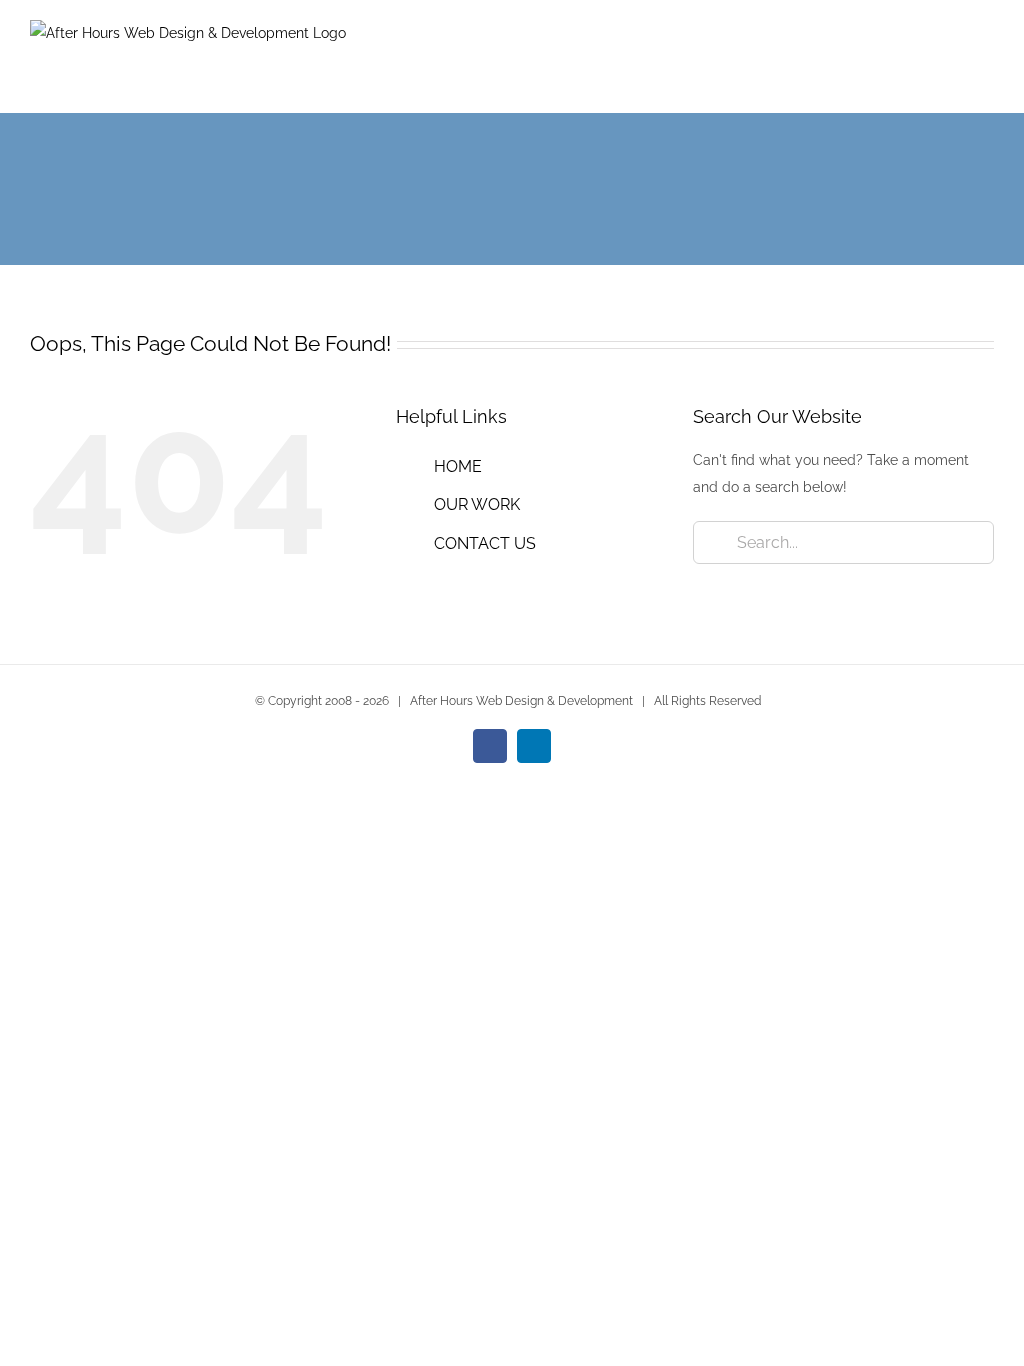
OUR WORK (477, 504)
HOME (458, 466)
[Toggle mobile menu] (986, 60)
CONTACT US (485, 543)
